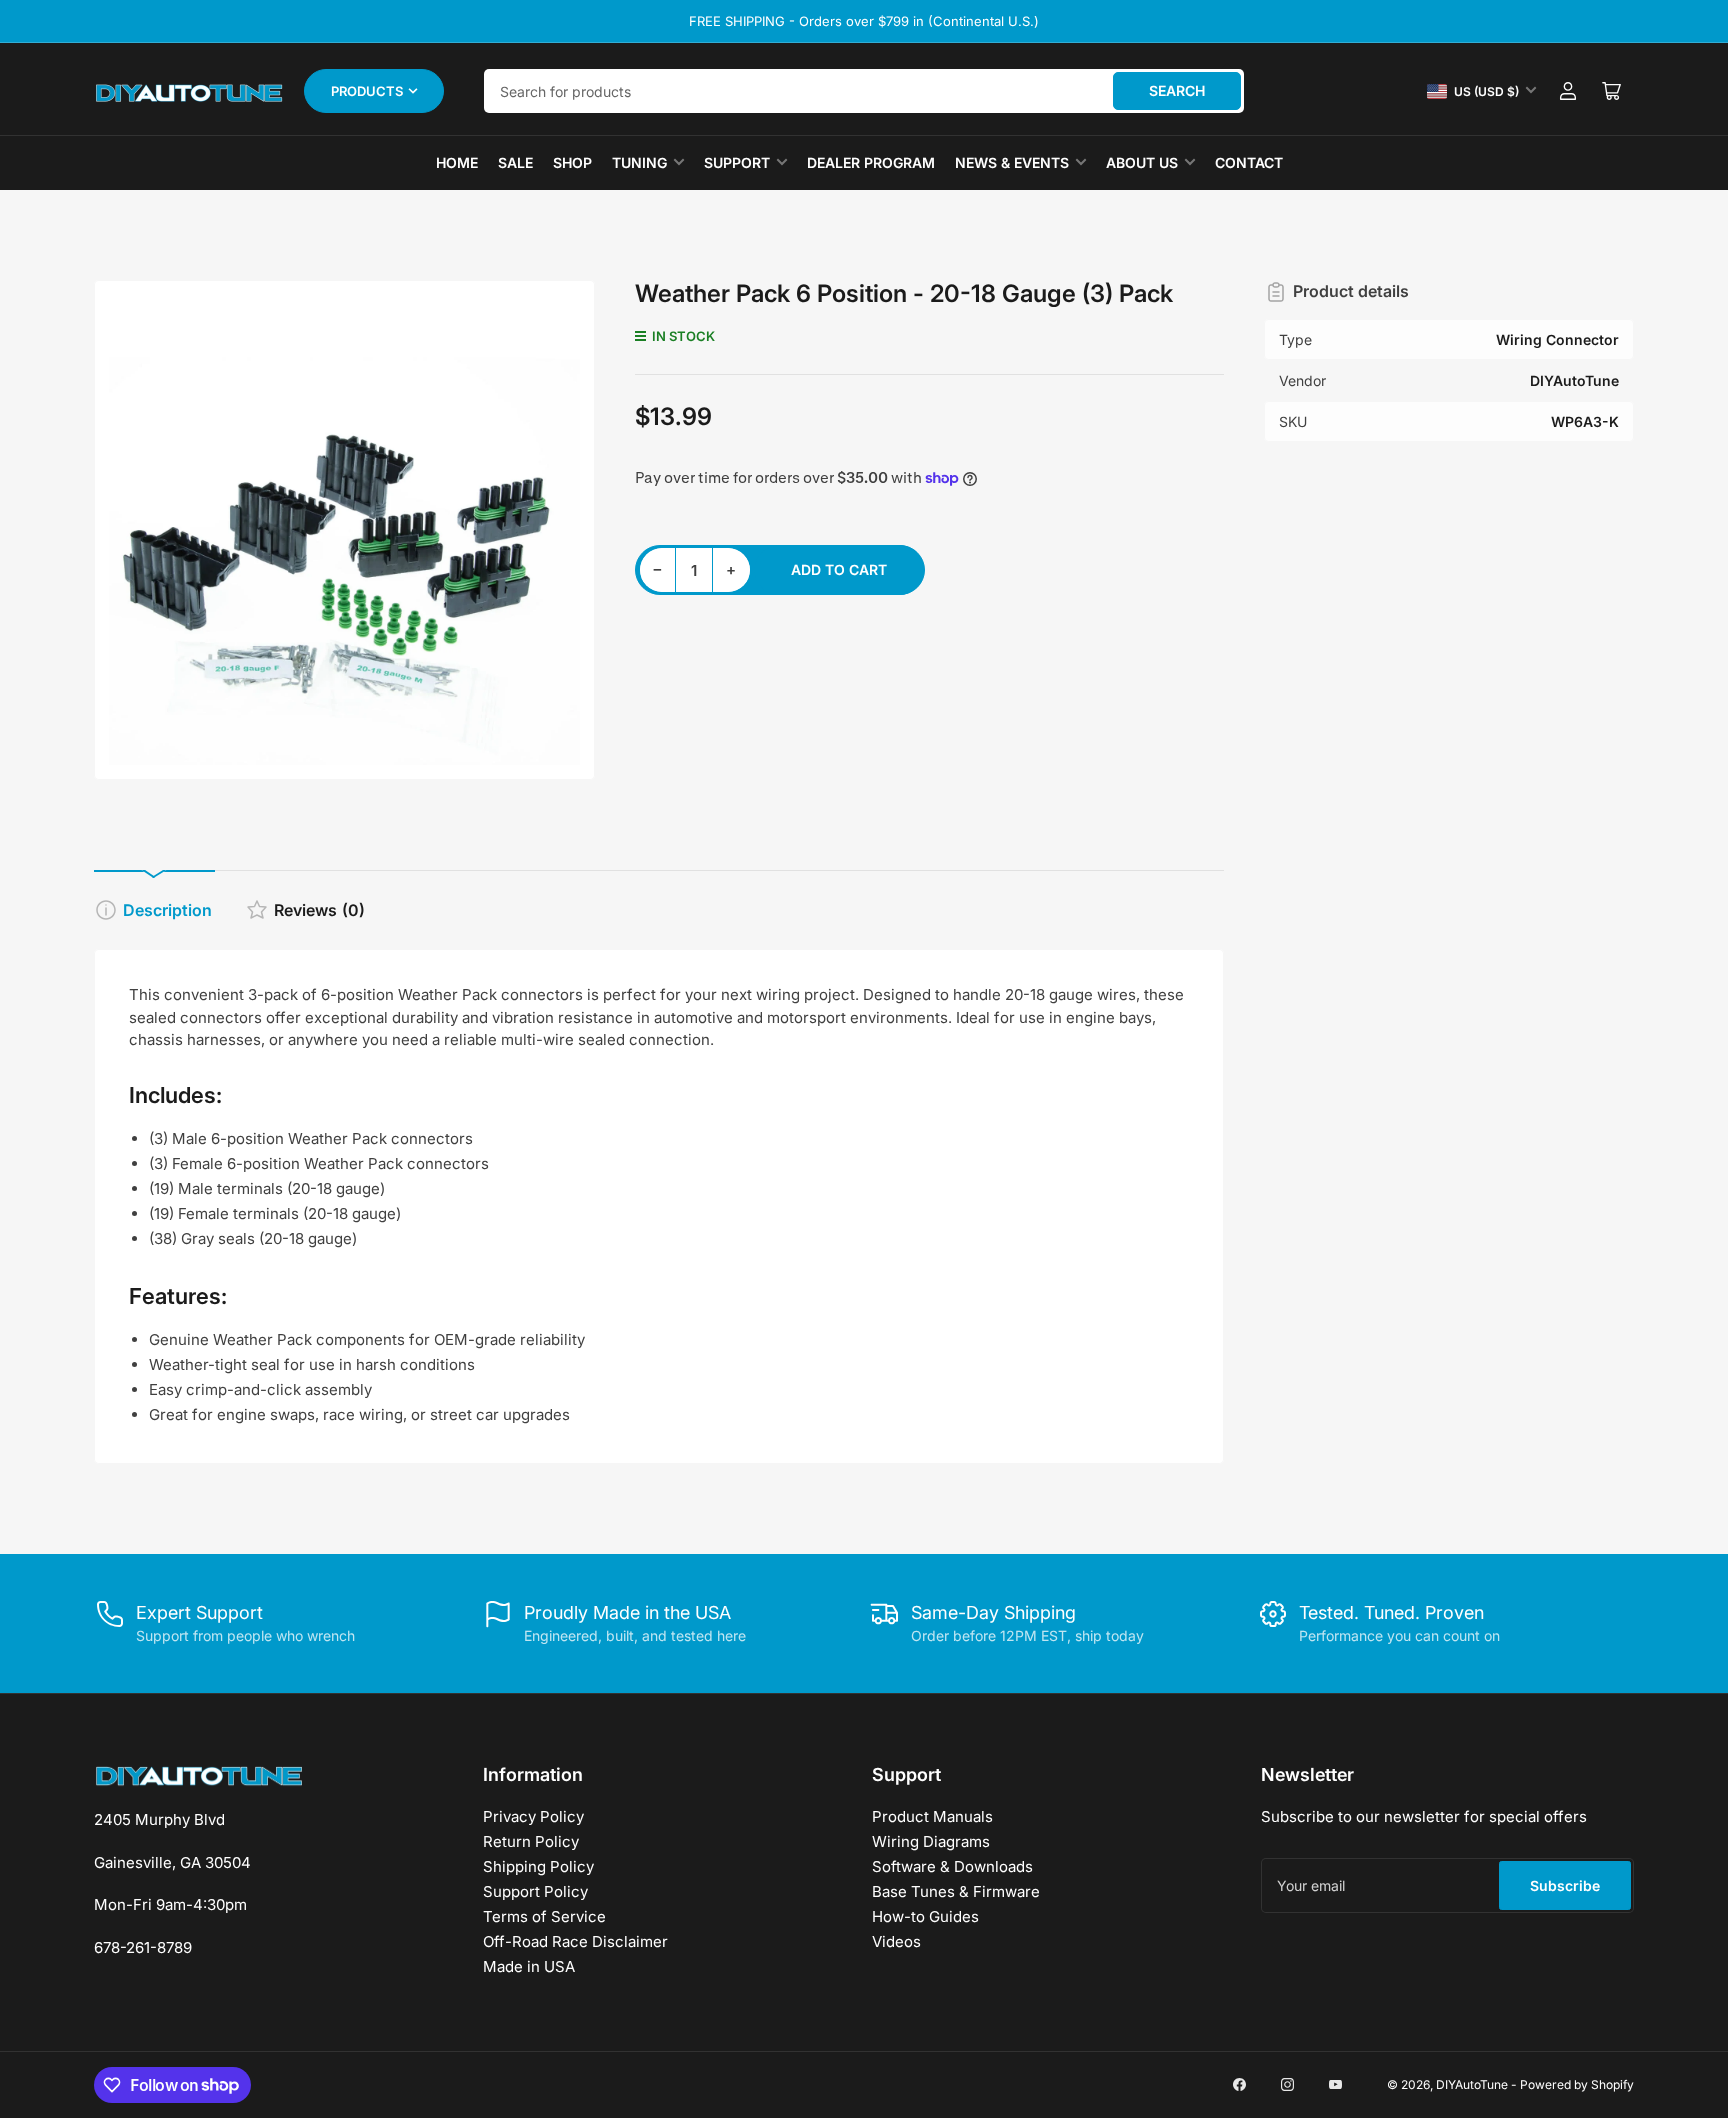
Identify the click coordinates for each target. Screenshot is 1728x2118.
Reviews (319, 910)
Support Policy (535, 1891)
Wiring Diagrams (931, 1841)
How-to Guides (925, 1916)
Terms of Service (544, 1916)
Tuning (639, 162)
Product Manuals (932, 1816)
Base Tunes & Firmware (956, 1891)
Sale (515, 162)
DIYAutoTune (1472, 2084)
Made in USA (529, 1966)
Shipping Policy (538, 1866)
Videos (896, 1941)
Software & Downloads (952, 1866)
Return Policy (531, 1841)
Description (167, 910)
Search (1177, 90)
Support (737, 162)
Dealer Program (871, 162)
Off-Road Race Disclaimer (575, 1941)
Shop (572, 162)
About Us (1142, 162)
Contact (1249, 162)
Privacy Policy (533, 1816)
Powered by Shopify (1577, 2084)
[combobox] (864, 91)
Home (457, 162)
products (367, 91)
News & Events (1012, 162)
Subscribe (1565, 1885)
